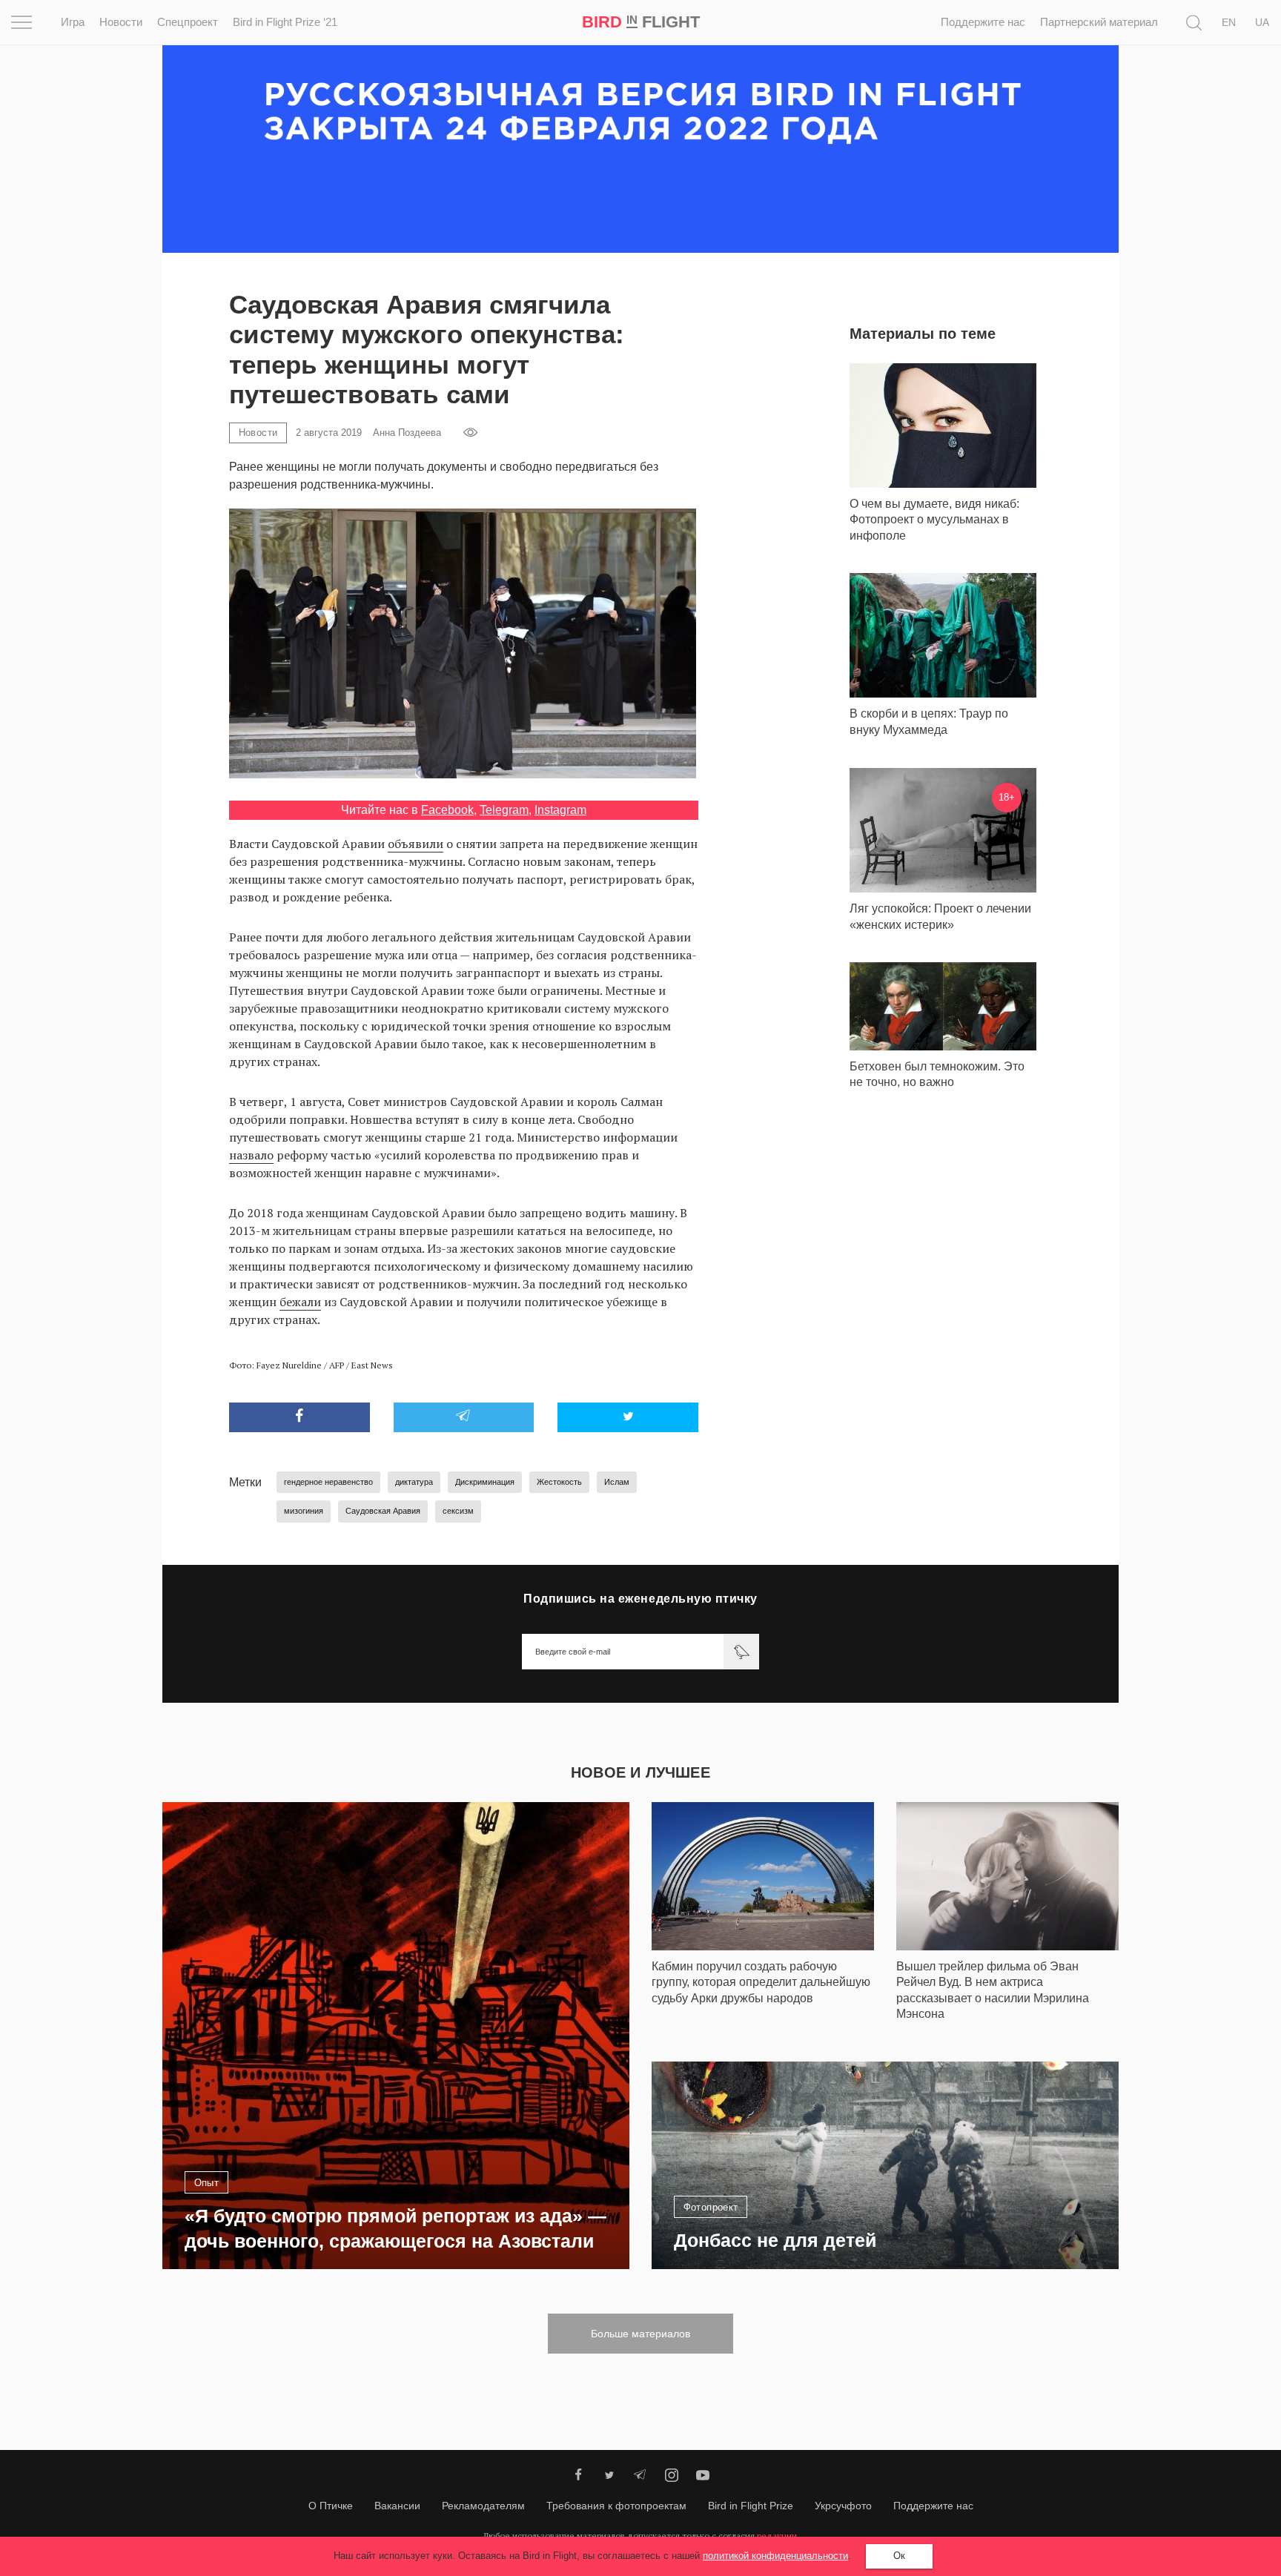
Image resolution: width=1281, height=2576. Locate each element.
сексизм (458, 1511)
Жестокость (559, 1482)
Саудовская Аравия (383, 1511)
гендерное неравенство (328, 1482)
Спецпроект (188, 22)
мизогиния (304, 1511)
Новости (121, 22)
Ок (899, 2556)
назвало (251, 1155)
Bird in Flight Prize (751, 2506)
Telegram (504, 810)
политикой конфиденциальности (775, 2556)
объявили (416, 844)
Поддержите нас (983, 22)
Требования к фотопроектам (616, 2506)
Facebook (447, 810)
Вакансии (397, 2506)
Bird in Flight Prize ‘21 (285, 22)
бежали (300, 1302)
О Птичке (331, 2506)
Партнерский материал (1099, 22)
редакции (777, 2536)
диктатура (414, 1482)
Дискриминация (485, 1482)
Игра (73, 22)
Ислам (617, 1482)
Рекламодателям (483, 2506)
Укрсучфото (843, 2506)
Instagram (560, 810)
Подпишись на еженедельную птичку (640, 1599)
